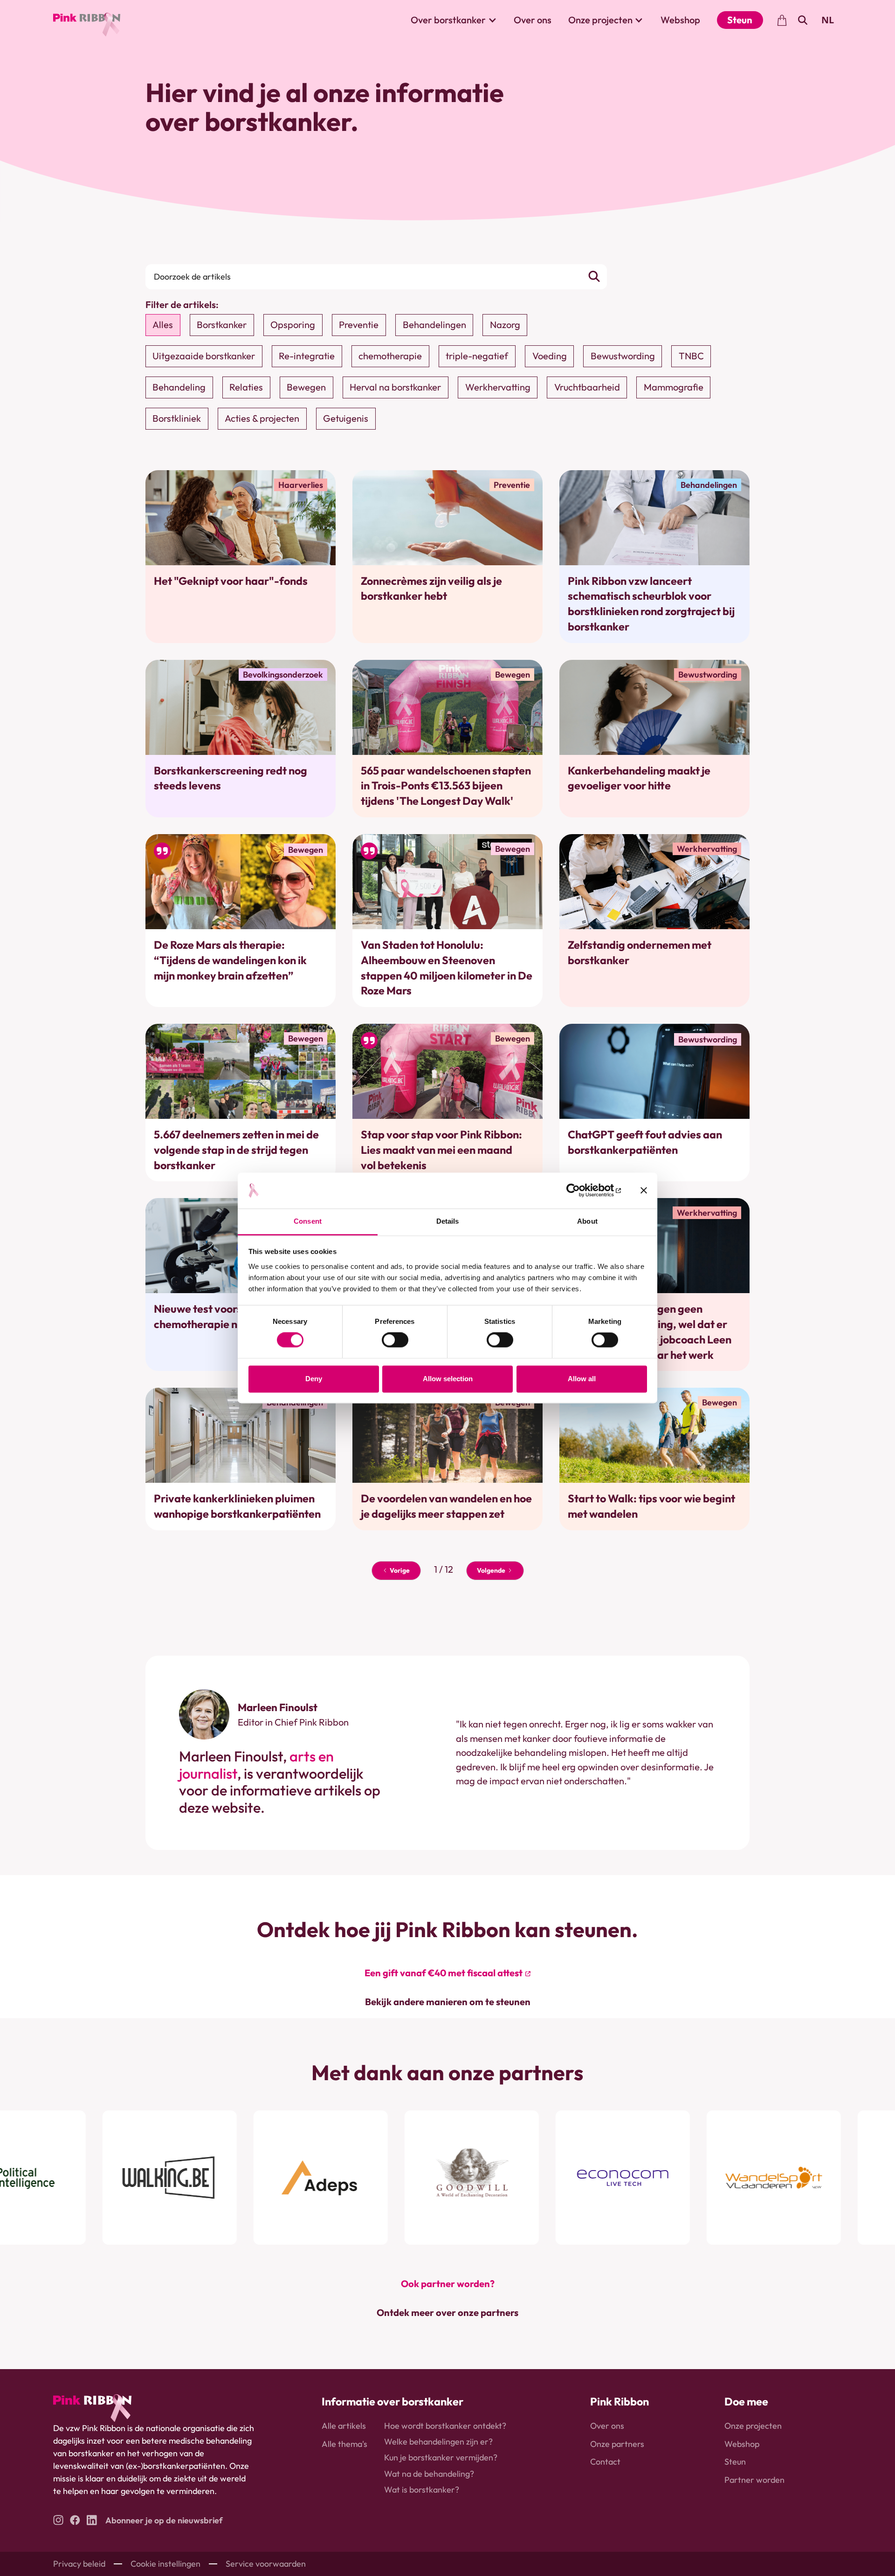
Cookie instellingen (165, 2564)
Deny (314, 1379)
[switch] (395, 1340)
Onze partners (617, 2444)
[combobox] (828, 20)
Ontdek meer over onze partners (447, 2312)
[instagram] (58, 2520)
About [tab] (587, 1221)
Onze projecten (753, 2426)
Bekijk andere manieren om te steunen (448, 2002)
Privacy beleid (79, 2564)
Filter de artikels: (182, 305)
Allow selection (448, 1379)
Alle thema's (344, 2444)
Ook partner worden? (448, 2284)
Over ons (533, 20)
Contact (605, 2462)
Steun (740, 20)
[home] (87, 20)
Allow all (582, 1379)
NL (828, 20)
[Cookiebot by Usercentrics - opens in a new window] (580, 1191)
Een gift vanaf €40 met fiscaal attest (444, 1973)
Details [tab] (448, 1221)
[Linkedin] (92, 2520)
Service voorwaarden (266, 2564)
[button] (454, 20)
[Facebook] (75, 2520)
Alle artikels (344, 2426)
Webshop (680, 20)
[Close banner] (644, 1191)
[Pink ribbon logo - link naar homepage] (92, 2408)
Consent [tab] (308, 1221)
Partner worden (754, 2480)
